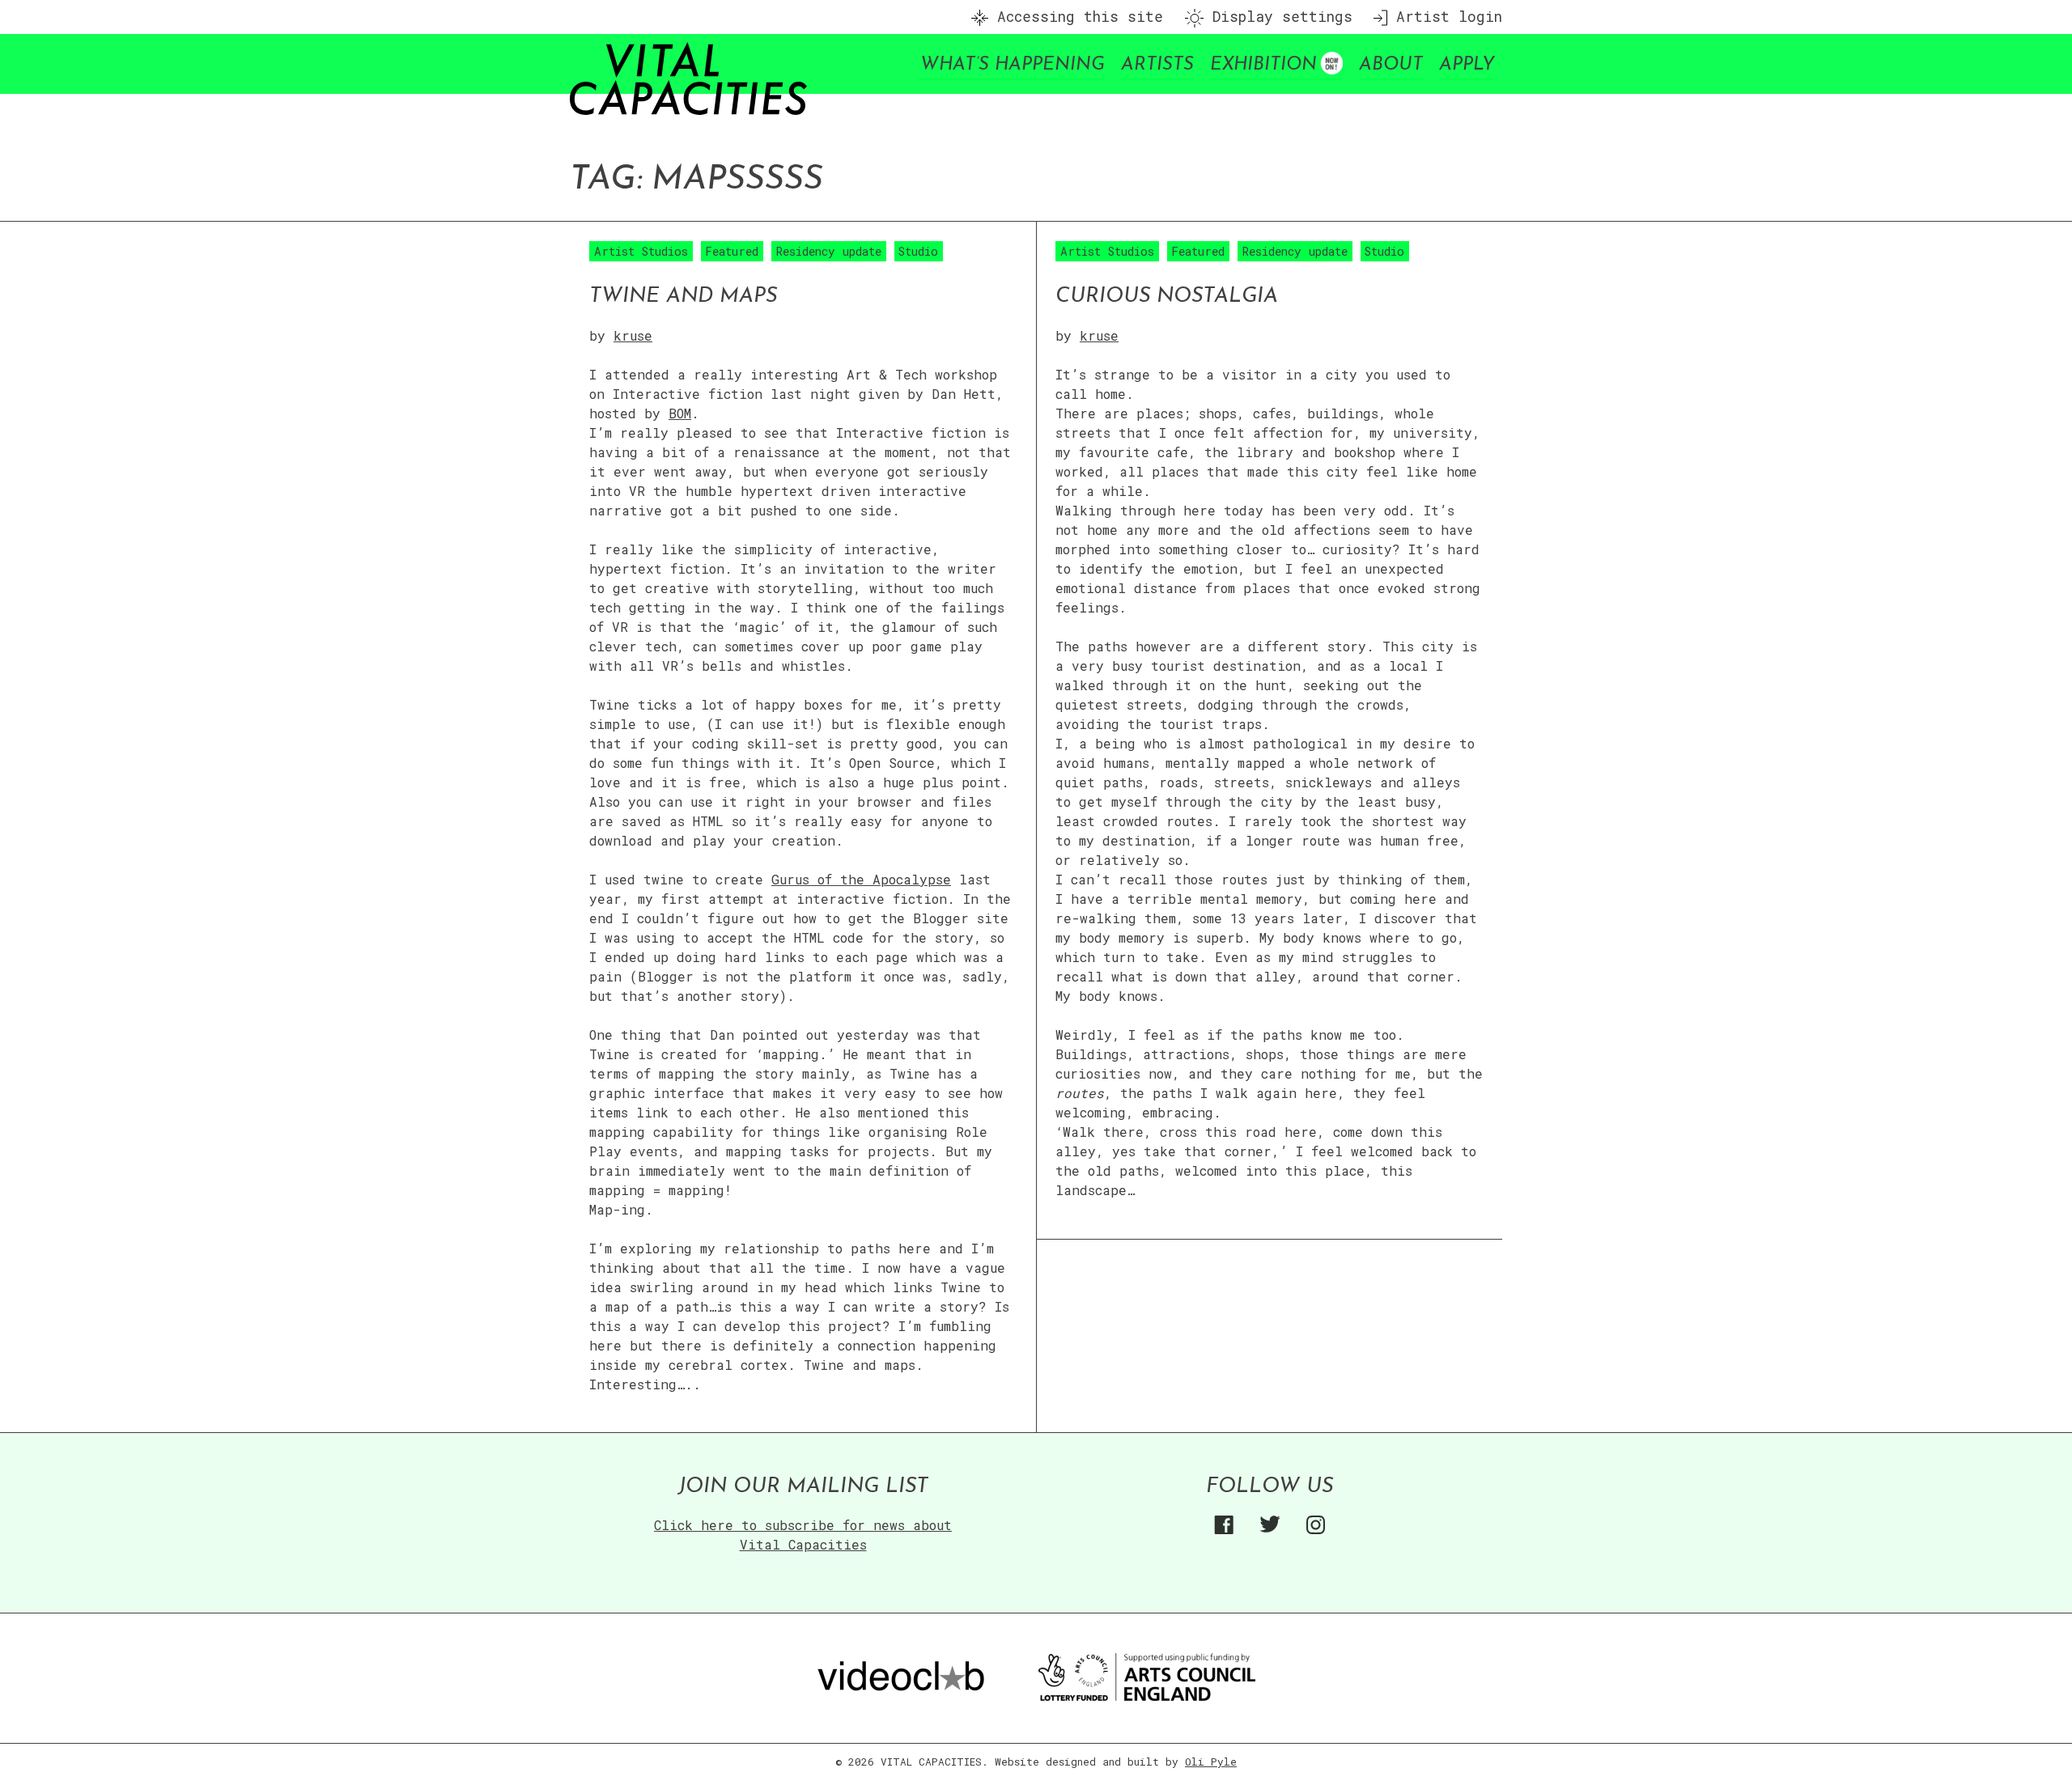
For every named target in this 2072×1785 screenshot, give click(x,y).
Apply (1467, 65)
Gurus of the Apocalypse (861, 879)
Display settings (1278, 17)
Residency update (829, 251)
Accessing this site (1076, 17)
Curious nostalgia (1167, 297)
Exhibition (1263, 65)
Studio (918, 251)
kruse (633, 335)
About (1391, 65)
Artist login (1445, 17)
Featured (732, 251)
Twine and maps (683, 297)
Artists (1157, 65)
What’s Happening (1013, 65)
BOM (680, 413)
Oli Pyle (1211, 1762)
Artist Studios (641, 251)
